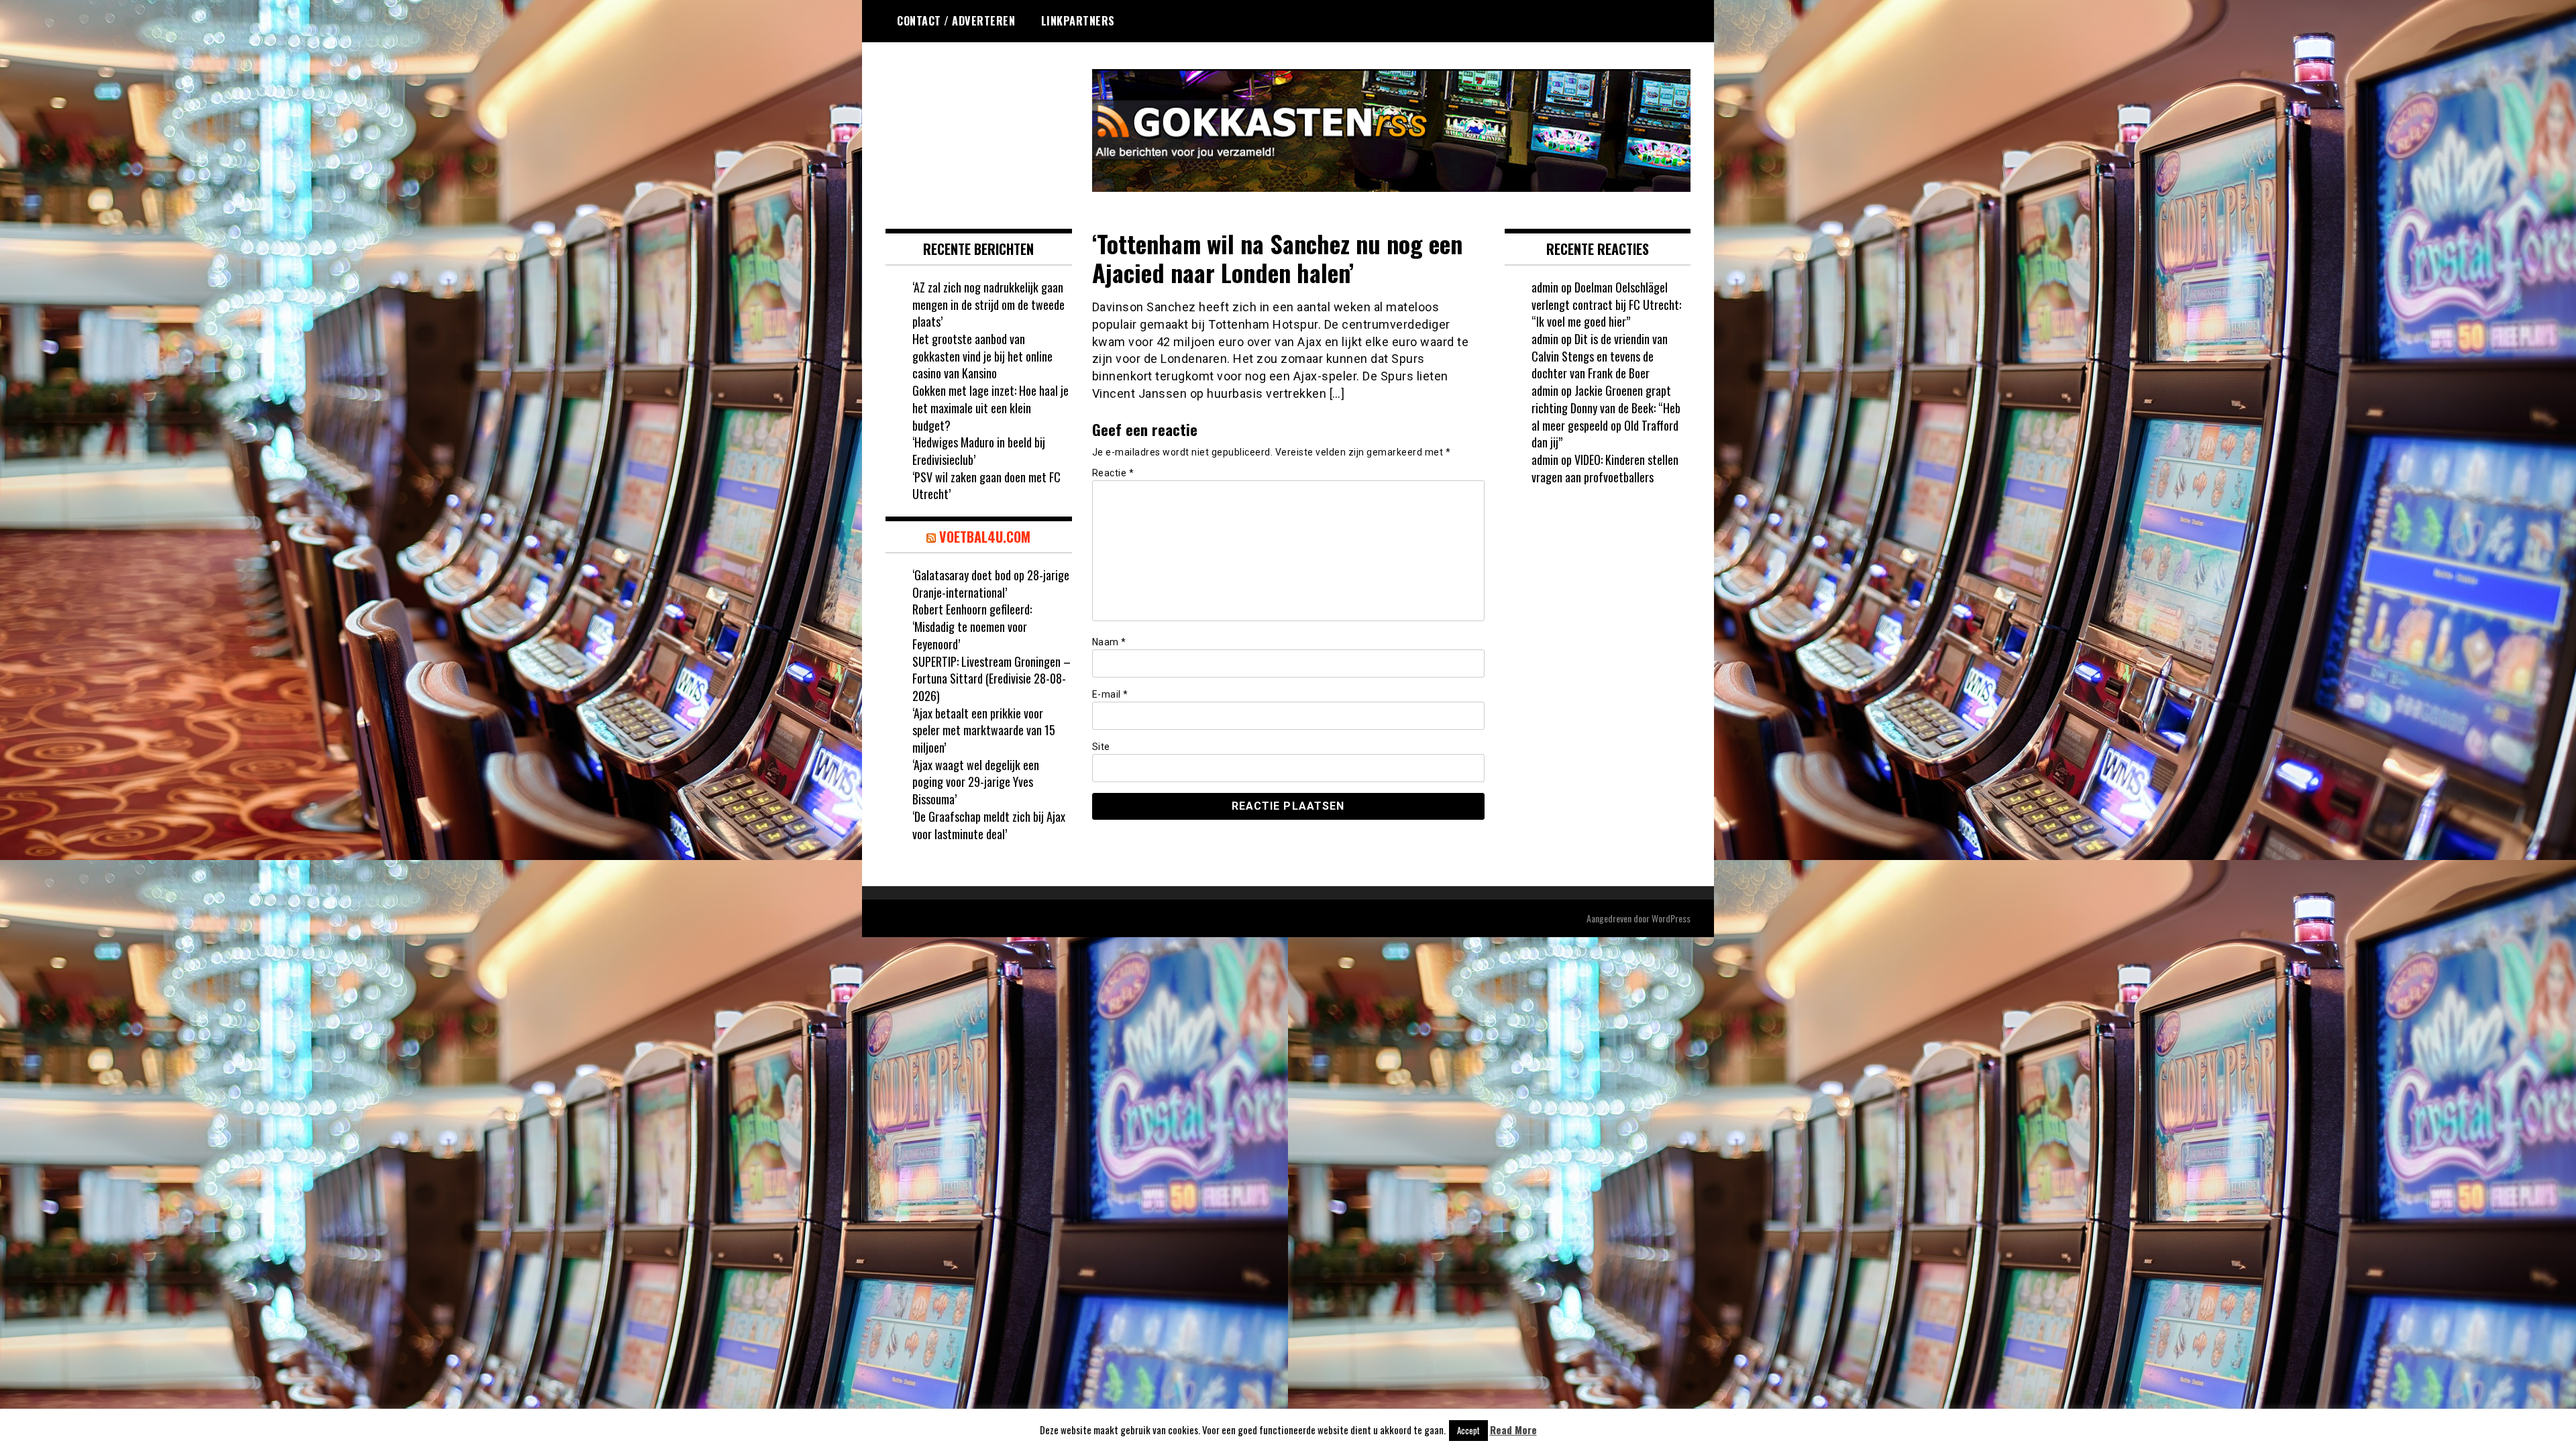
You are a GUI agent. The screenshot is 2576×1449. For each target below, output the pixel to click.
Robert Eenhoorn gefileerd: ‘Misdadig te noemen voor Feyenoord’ (972, 626)
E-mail (1110, 694)
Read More (1513, 1430)
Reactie (1113, 473)
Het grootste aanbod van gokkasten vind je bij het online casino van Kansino (982, 356)
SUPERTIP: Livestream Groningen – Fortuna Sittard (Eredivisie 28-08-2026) (991, 679)
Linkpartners (1078, 21)
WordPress (1671, 918)
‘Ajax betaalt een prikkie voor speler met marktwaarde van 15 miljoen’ (984, 730)
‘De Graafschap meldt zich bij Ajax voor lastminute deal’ (989, 825)
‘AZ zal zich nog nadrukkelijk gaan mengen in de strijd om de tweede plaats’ (988, 304)
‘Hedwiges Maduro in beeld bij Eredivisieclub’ (979, 451)
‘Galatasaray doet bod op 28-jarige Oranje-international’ (991, 584)
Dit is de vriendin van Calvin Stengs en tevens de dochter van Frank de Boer (1600, 356)
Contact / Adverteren (956, 21)
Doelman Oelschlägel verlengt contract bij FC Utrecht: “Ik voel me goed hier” (1606, 304)
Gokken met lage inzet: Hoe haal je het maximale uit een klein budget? (990, 408)
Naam (1109, 642)
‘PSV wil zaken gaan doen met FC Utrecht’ (986, 486)
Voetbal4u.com (985, 537)
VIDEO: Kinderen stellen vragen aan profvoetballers (1605, 468)
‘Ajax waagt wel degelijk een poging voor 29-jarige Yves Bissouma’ (976, 782)
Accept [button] (1468, 1430)
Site (1101, 747)
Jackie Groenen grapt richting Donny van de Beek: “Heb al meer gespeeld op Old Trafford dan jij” (1606, 416)
